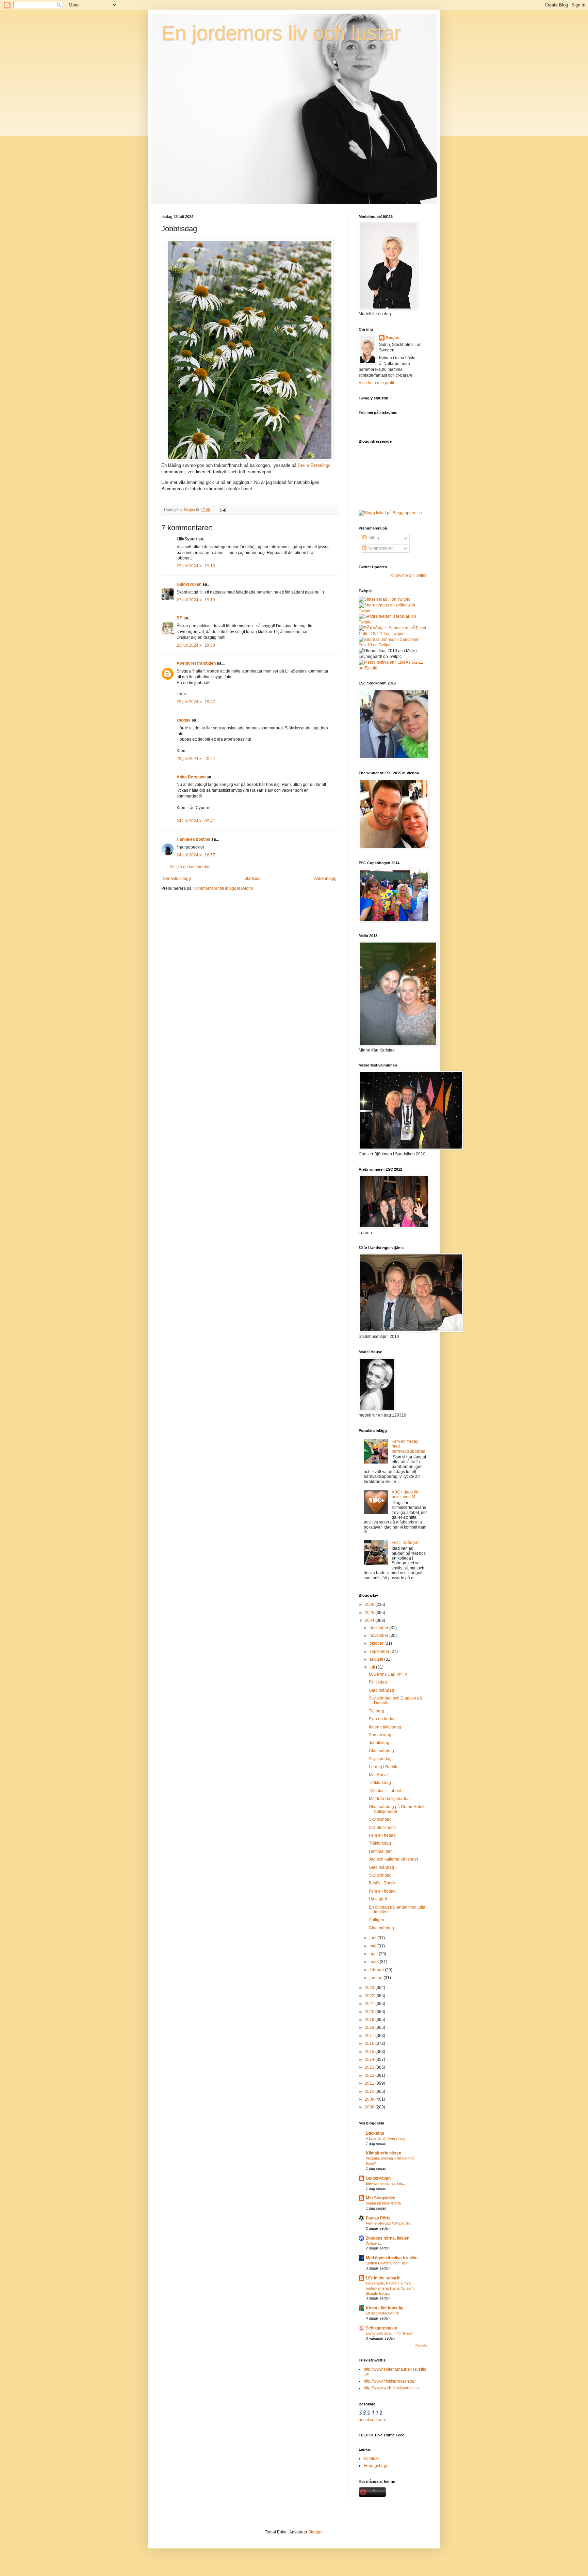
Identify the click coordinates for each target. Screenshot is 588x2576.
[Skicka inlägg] (223, 510)
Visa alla (421, 2345)
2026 (370, 1605)
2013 (370, 2067)
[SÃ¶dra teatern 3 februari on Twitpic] (393, 622)
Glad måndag (381, 1690)
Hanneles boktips (193, 839)
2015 (370, 2052)
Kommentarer (380, 548)
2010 (370, 2091)
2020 (370, 2012)
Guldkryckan (189, 584)
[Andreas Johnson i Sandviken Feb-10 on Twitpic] (393, 645)
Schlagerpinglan (381, 2328)
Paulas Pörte (378, 2218)
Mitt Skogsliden (381, 2198)
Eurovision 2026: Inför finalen (390, 2333)
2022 (370, 1996)
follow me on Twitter (409, 575)
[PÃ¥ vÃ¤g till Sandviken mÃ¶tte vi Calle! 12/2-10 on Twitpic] (393, 634)
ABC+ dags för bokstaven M (405, 1495)
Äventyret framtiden (196, 663)
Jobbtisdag (379, 1743)
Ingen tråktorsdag (385, 1727)
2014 (370, 2059)
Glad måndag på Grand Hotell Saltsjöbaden (397, 1809)
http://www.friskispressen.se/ (390, 2381)
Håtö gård (378, 1899)
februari (377, 1970)
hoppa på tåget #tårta (383, 2203)
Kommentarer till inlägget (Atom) (223, 888)
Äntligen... (378, 1920)
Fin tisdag (378, 1682)
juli (373, 1667)
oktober (377, 1643)
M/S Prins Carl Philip (388, 1674)
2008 (370, 2107)
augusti (377, 1659)
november (379, 1635)
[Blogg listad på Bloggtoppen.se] (390, 513)
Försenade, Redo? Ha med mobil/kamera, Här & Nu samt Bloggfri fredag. (390, 2288)
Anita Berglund (191, 777)
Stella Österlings (314, 465)
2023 (370, 1988)
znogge (184, 720)
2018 (370, 2027)
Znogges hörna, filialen (388, 2238)
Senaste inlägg (177, 879)
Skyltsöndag (380, 1759)
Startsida (252, 879)
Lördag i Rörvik (383, 1767)
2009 (370, 2099)
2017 (370, 2036)
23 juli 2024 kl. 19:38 (196, 645)
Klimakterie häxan (383, 2153)
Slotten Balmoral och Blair (387, 2263)
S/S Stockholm (382, 1828)
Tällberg (377, 1711)
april (374, 1954)
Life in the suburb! (383, 2278)
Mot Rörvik (379, 1775)
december (379, 1628)
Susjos (393, 338)
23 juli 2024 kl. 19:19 (196, 566)
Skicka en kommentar (190, 867)
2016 (370, 2043)
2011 (370, 2083)
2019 (370, 2020)
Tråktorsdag (380, 1783)
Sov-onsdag (380, 1735)
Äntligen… (374, 2243)
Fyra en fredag (382, 1719)
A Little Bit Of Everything (386, 2138)
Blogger (315, 2532)
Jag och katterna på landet (393, 1859)
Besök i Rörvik (382, 1883)
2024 (370, 1621)
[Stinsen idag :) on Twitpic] (384, 599)
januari (377, 1978)
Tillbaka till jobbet (385, 1791)
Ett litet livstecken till (382, 2313)
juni (373, 1938)
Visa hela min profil (376, 383)
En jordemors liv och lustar (281, 33)
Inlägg (373, 538)
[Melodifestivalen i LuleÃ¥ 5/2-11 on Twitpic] (393, 668)
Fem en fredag (382, 1835)
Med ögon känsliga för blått (392, 2258)
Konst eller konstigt (385, 2308)
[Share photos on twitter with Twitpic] (393, 611)
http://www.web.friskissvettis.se (392, 2388)
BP (179, 618)
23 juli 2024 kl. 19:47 (196, 702)
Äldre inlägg (325, 879)
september (380, 1652)
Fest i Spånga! (405, 1543)
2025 (370, 1613)
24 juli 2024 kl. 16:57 (196, 855)
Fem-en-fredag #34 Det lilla (388, 2223)
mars (375, 1962)
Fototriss (372, 2459)
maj (373, 1946)
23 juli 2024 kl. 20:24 (196, 759)
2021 (370, 2004)
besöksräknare (372, 2420)
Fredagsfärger (377, 2466)
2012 (370, 2075)
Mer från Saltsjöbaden (389, 1799)
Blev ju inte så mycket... (385, 2183)
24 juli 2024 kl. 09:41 (196, 821)
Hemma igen (381, 1851)
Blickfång (375, 2133)
